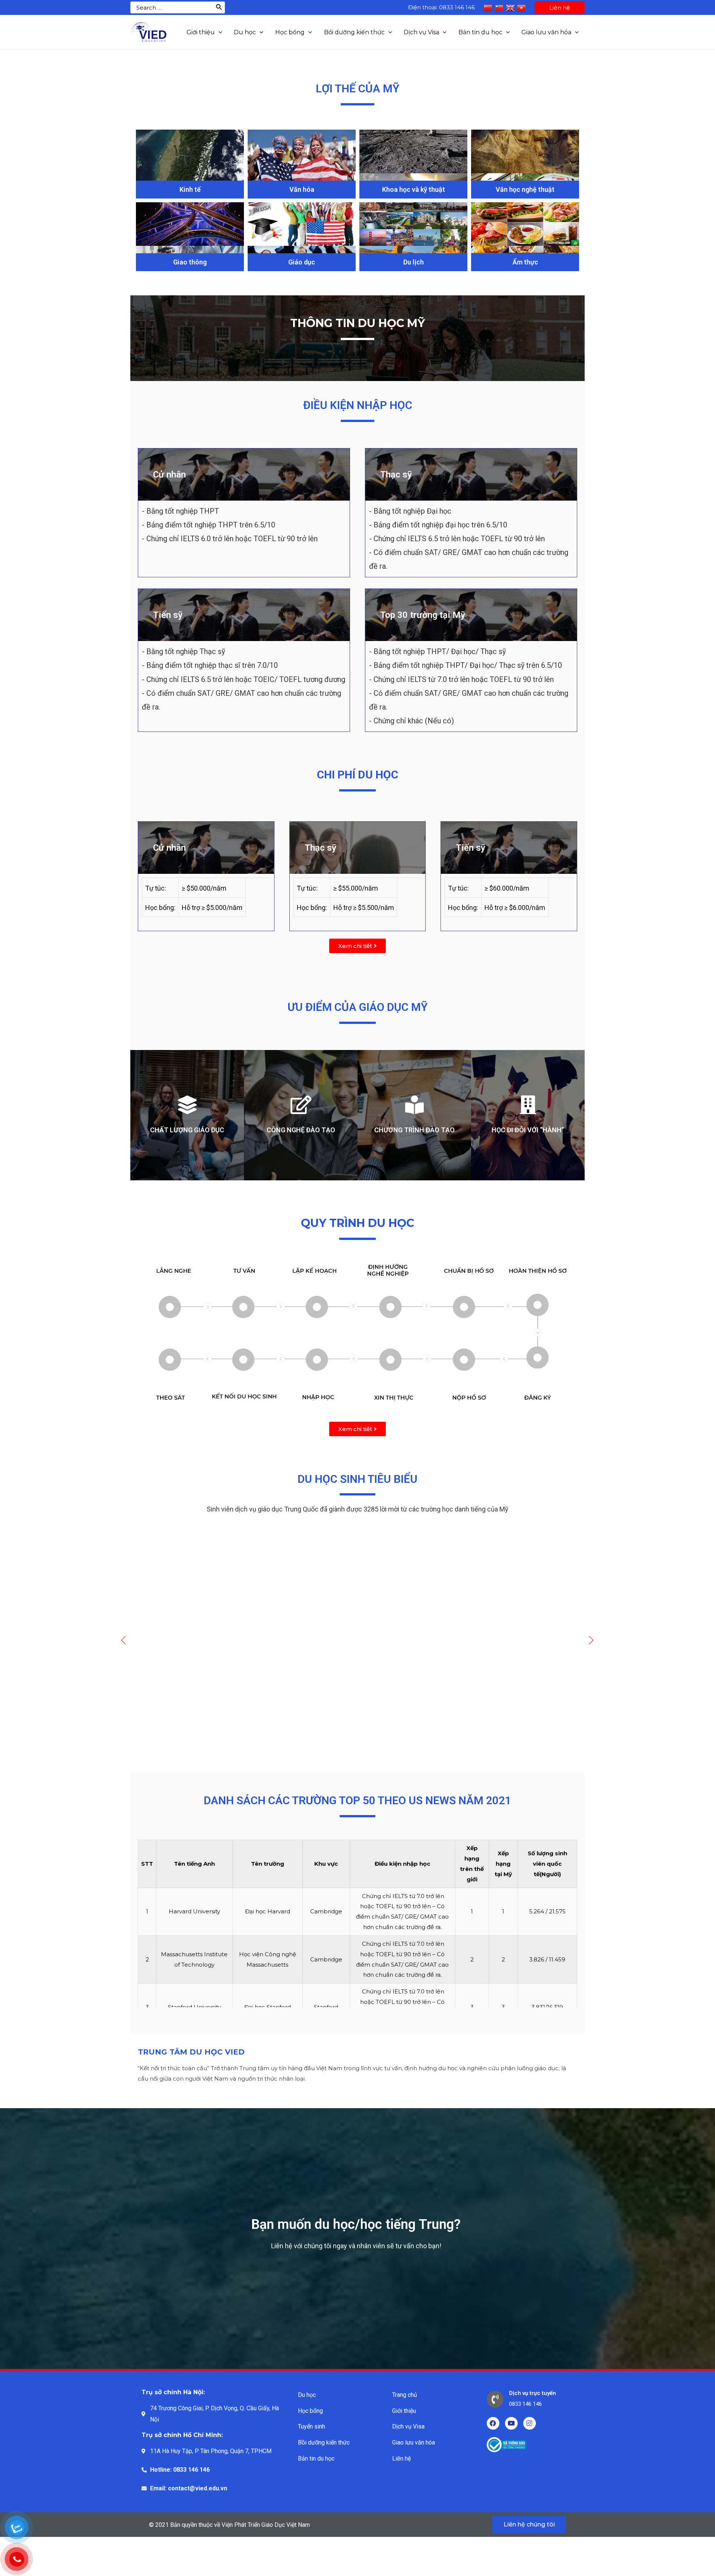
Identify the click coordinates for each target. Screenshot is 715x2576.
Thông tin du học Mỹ (357, 323)
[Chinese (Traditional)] (499, 7)
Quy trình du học (357, 1223)
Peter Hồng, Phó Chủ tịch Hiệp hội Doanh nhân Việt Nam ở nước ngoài (193, 1683)
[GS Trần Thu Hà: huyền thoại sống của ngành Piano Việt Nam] (333, 1596)
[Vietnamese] (521, 7)
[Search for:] (172, 7)
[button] (357, 946)
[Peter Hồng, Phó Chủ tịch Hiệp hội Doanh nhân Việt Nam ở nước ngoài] (203, 1596)
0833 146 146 (457, 7)
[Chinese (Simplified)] (488, 7)
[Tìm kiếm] (219, 7)
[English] (510, 7)
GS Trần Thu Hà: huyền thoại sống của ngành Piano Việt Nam (330, 1683)
